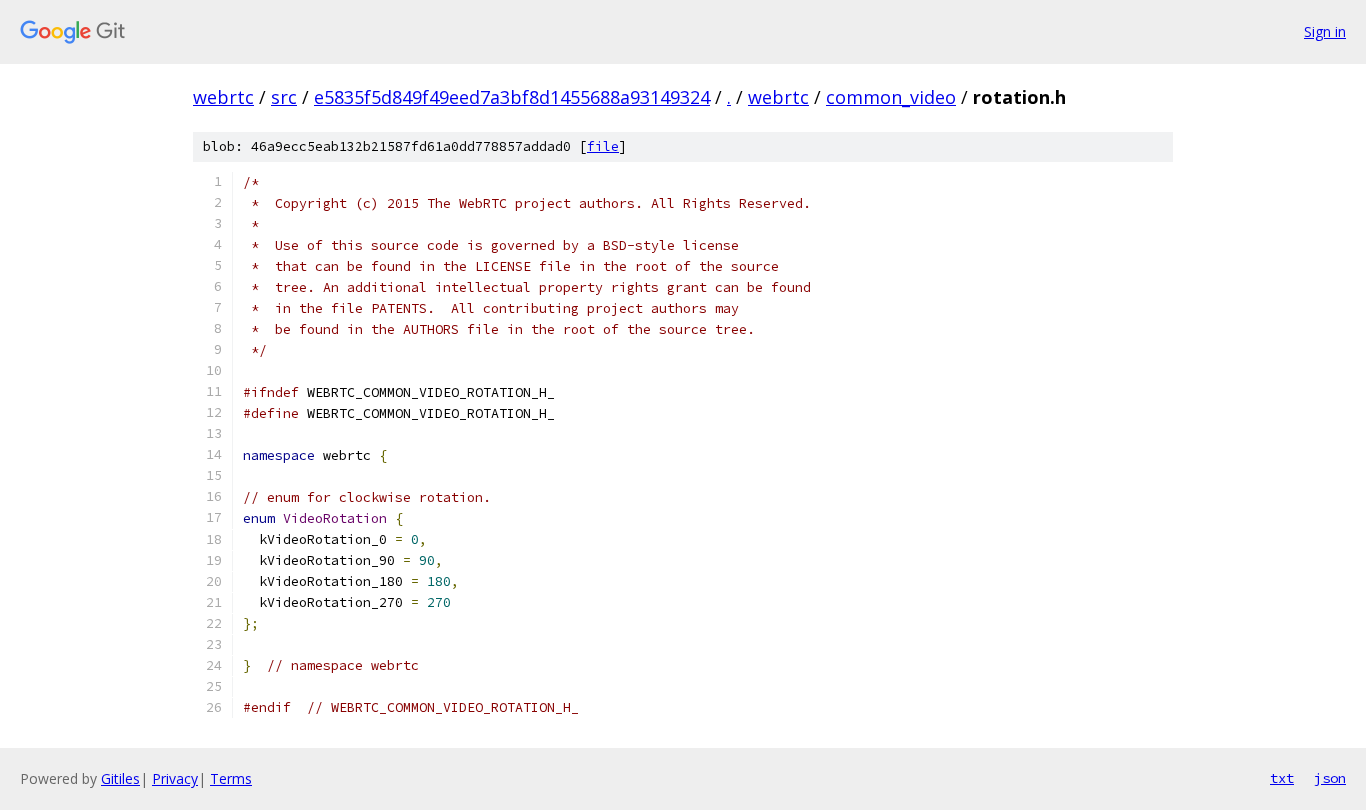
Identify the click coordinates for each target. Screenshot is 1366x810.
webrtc (223, 97)
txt (1282, 778)
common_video (891, 97)
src (284, 97)
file (603, 146)
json (1330, 778)
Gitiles (120, 778)
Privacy (175, 778)
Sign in (1325, 31)
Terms (231, 778)
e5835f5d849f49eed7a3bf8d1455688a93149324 (512, 97)
